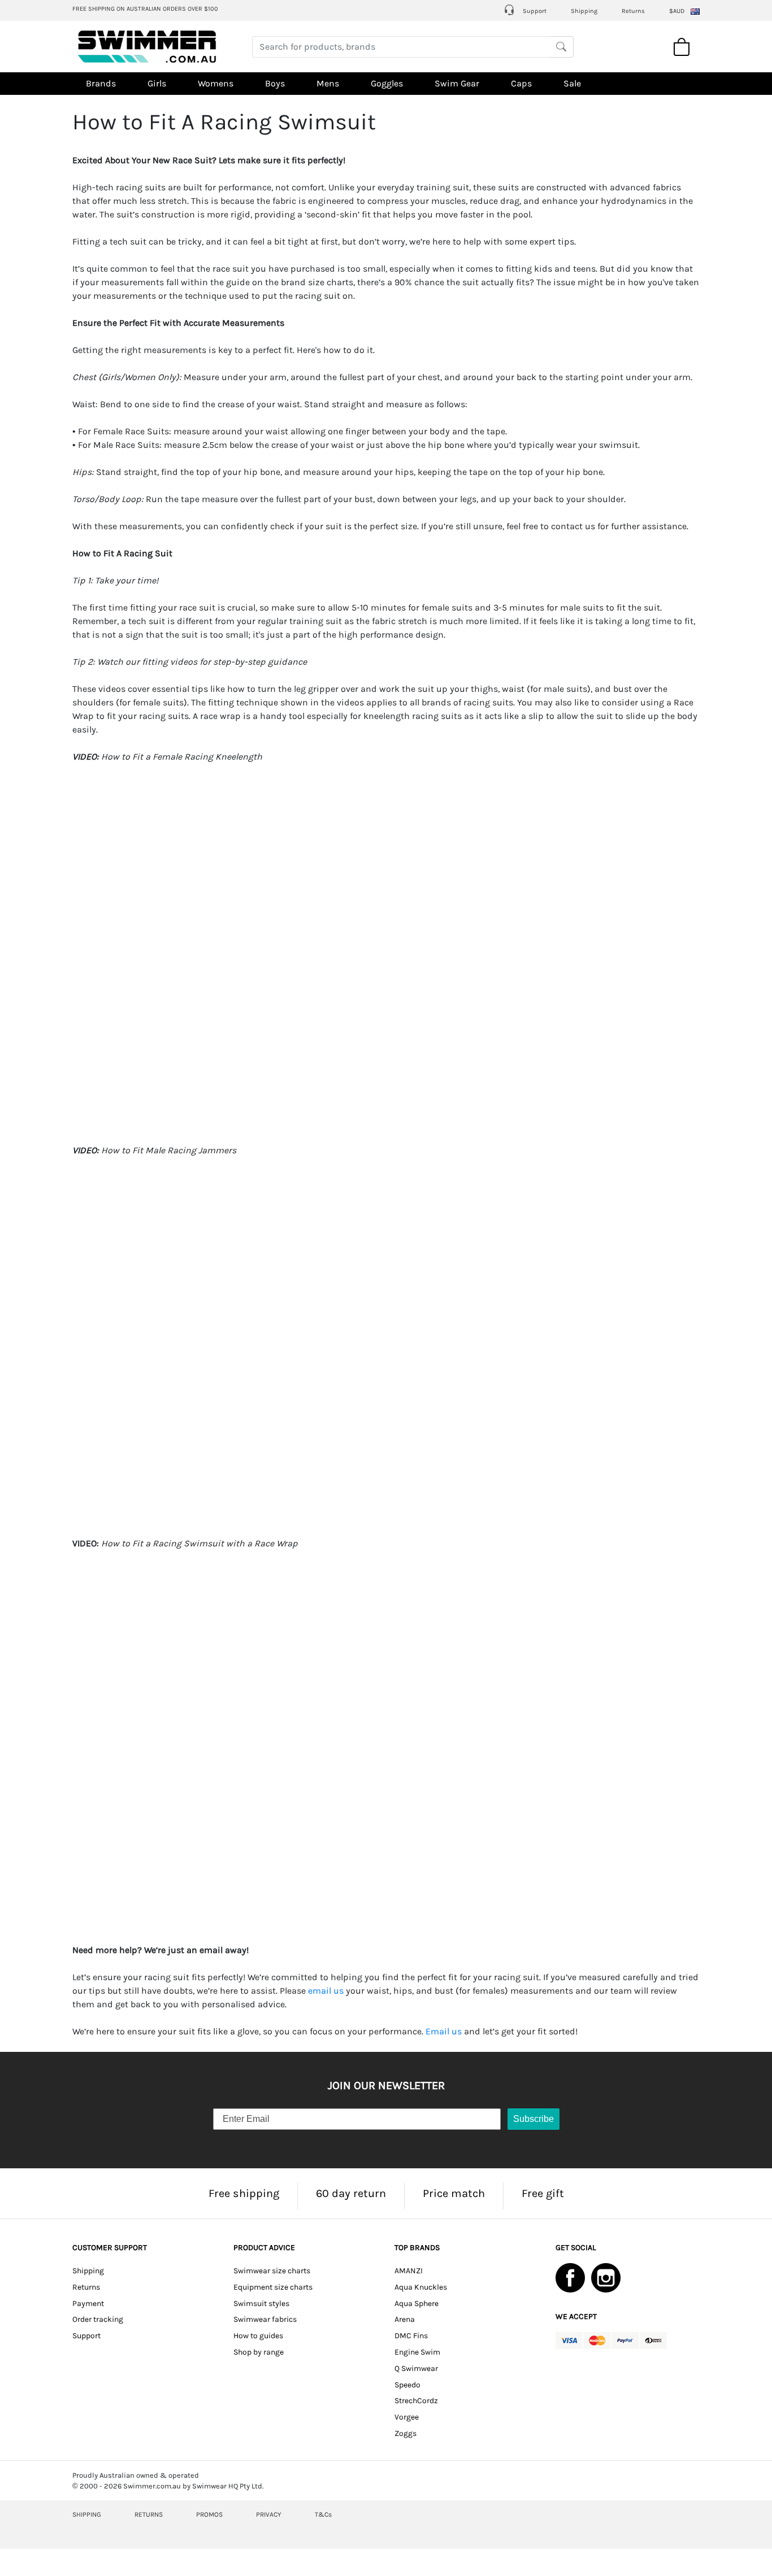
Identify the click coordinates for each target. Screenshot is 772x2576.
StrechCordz (416, 2401)
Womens (216, 83)
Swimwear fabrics (265, 2319)
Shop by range (259, 2352)
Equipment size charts (273, 2287)
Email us (444, 2031)
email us (326, 1991)
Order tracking (98, 2319)
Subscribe (534, 2119)
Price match (454, 2193)
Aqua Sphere (417, 2303)
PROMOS (209, 2514)
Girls (157, 83)
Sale (572, 83)
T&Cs (323, 2514)
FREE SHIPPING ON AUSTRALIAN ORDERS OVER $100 (145, 9)
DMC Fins (411, 2336)
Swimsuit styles (261, 2303)
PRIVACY (269, 2514)
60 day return (351, 2193)
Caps (521, 83)
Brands (101, 83)
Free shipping (244, 2193)
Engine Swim (417, 2352)
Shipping (584, 11)
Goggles (387, 83)
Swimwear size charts (272, 2271)
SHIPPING (87, 2514)
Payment (88, 2303)
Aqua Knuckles (421, 2287)
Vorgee (407, 2417)
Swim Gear (457, 83)
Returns (633, 11)
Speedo (407, 2385)
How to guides (258, 2336)
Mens (328, 83)
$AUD (677, 11)
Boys (275, 83)
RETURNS (149, 2514)
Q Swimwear (416, 2368)
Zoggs (405, 2433)
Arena (405, 2319)
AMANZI (409, 2271)
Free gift (543, 2193)
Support (534, 11)
